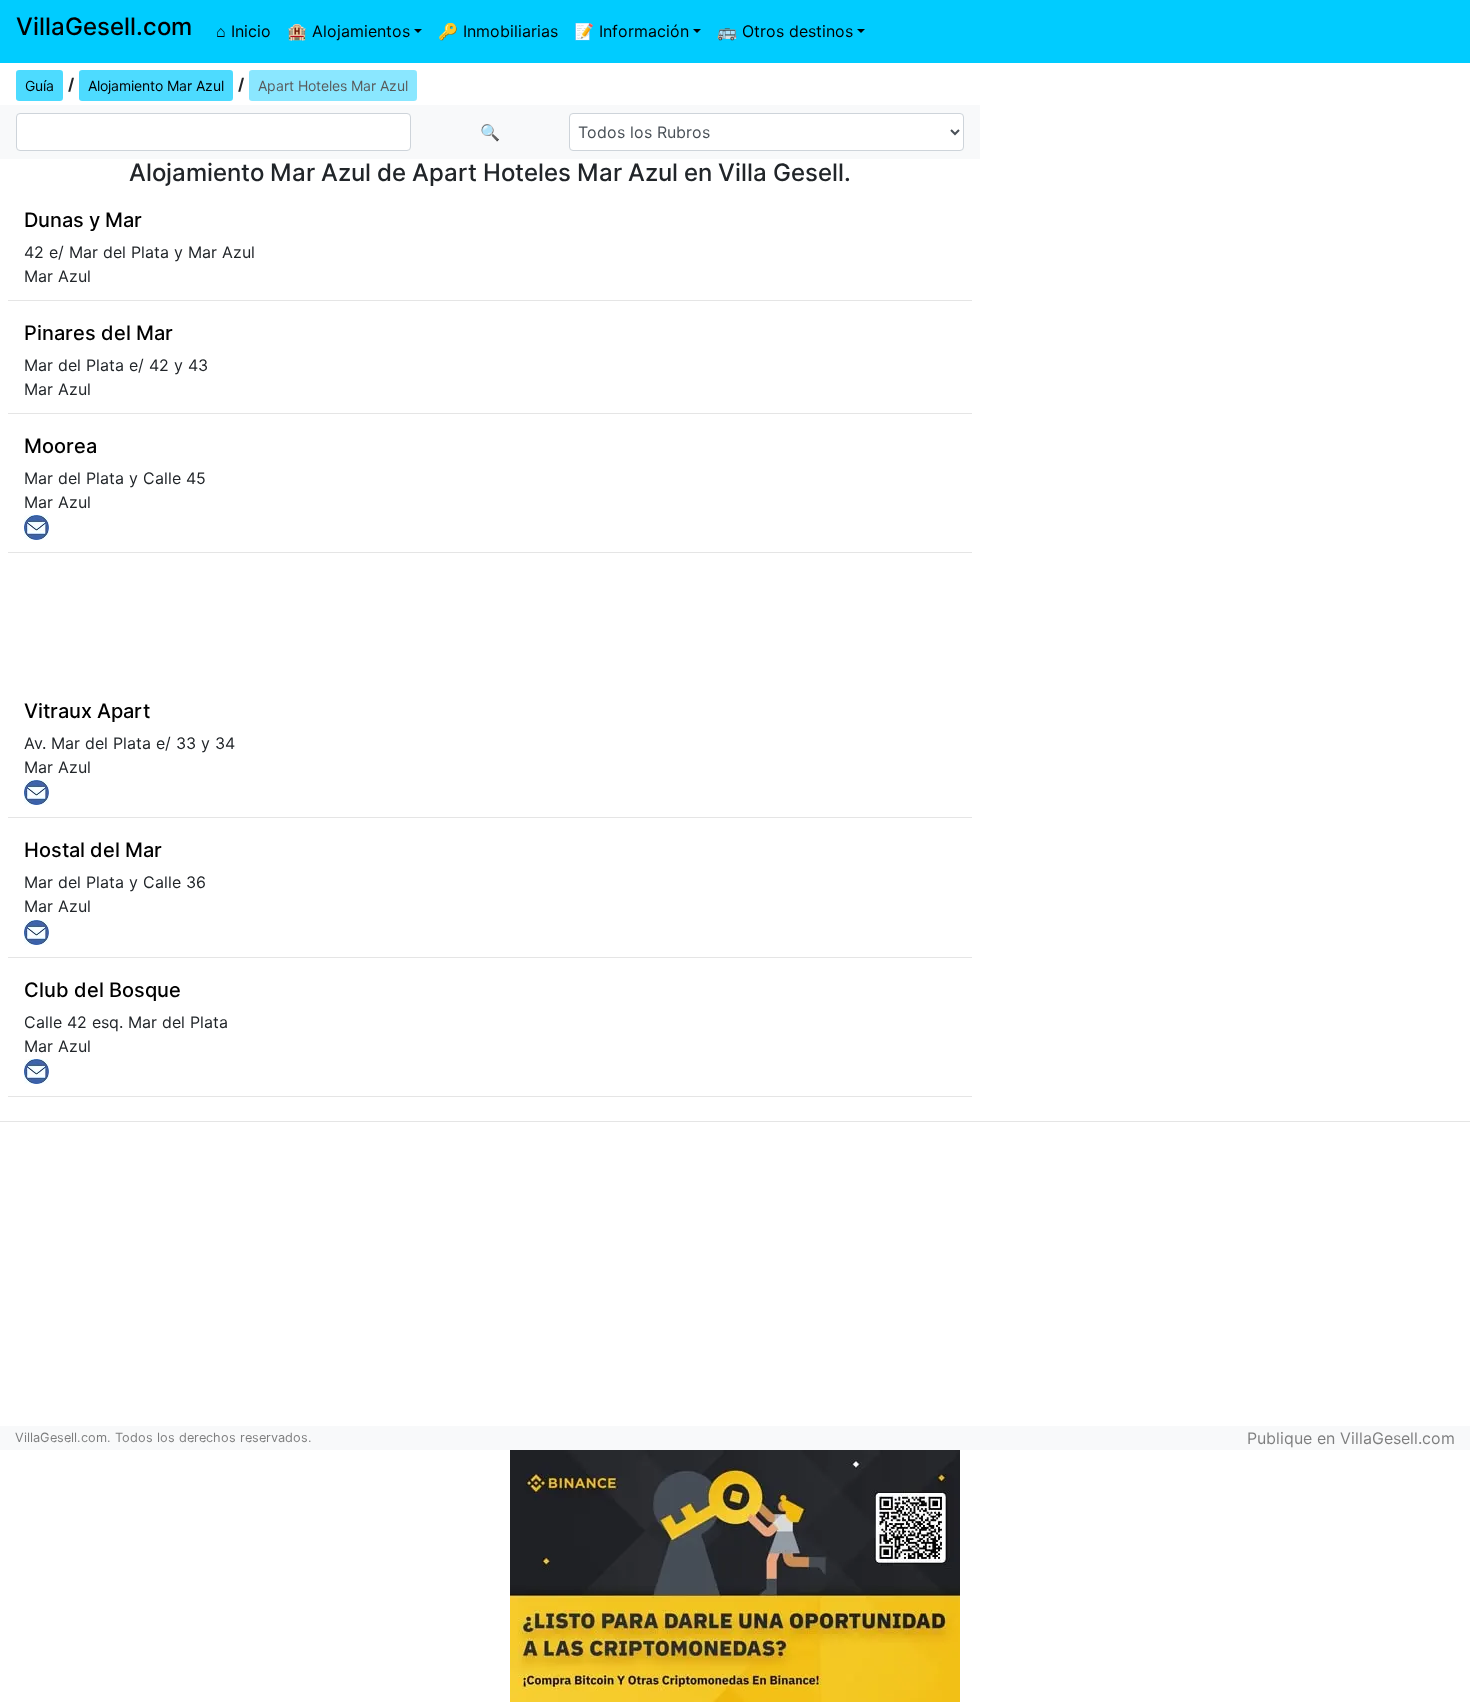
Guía (39, 85)
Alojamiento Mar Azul (156, 85)
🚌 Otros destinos (785, 31)
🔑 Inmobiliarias (498, 31)
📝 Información (631, 31)
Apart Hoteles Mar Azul (333, 85)
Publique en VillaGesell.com (1351, 1438)
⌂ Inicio (243, 31)
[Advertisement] (1225, 206)
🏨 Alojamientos (348, 31)
